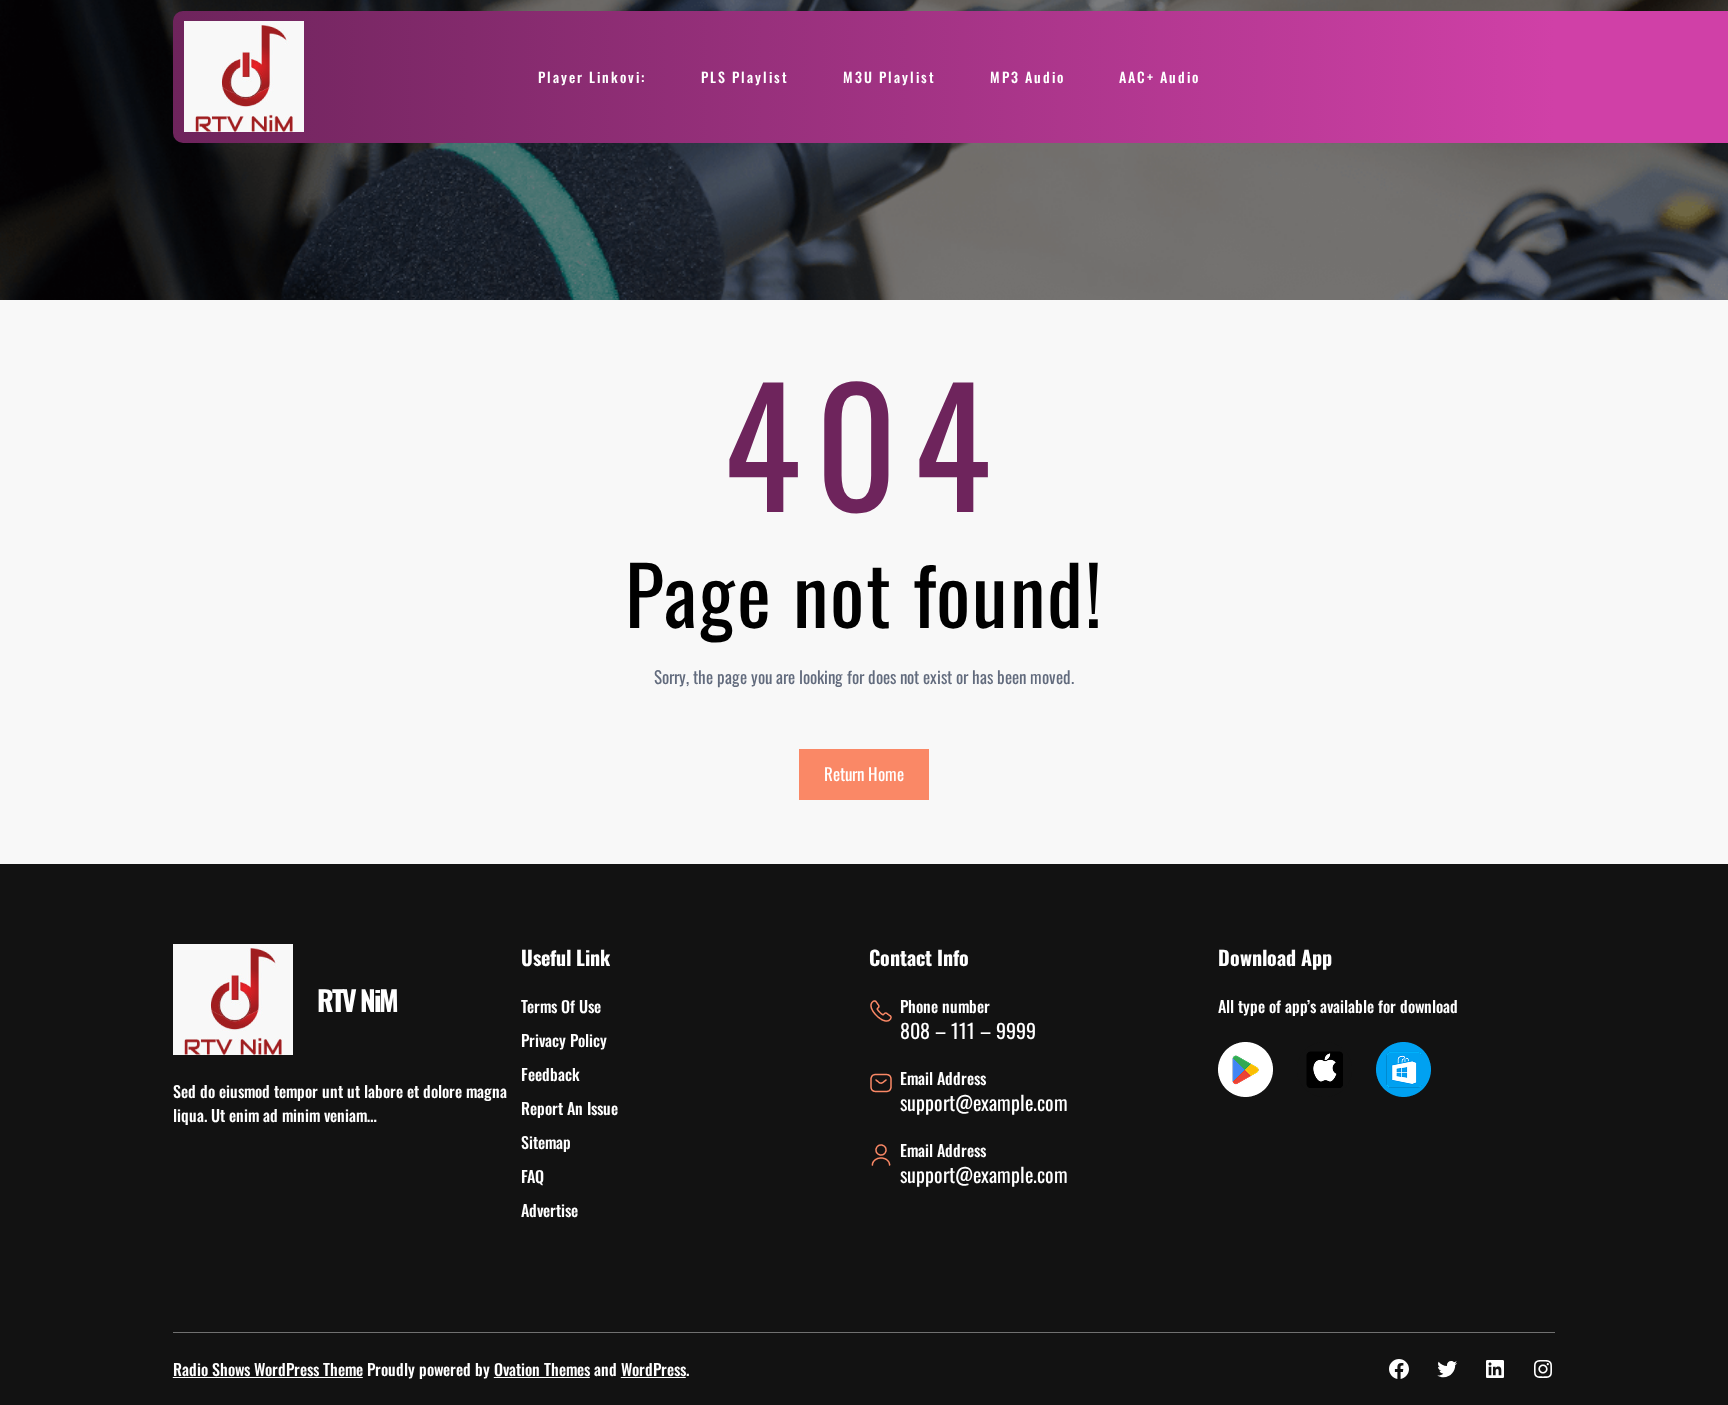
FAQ (532, 1176)
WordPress (653, 1369)
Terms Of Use (561, 1006)
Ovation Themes (542, 1369)
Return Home (864, 773)
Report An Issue (569, 1108)
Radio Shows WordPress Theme (268, 1369)
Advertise (549, 1210)
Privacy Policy (564, 1040)
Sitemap (546, 1142)
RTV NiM (357, 999)
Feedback (550, 1074)
